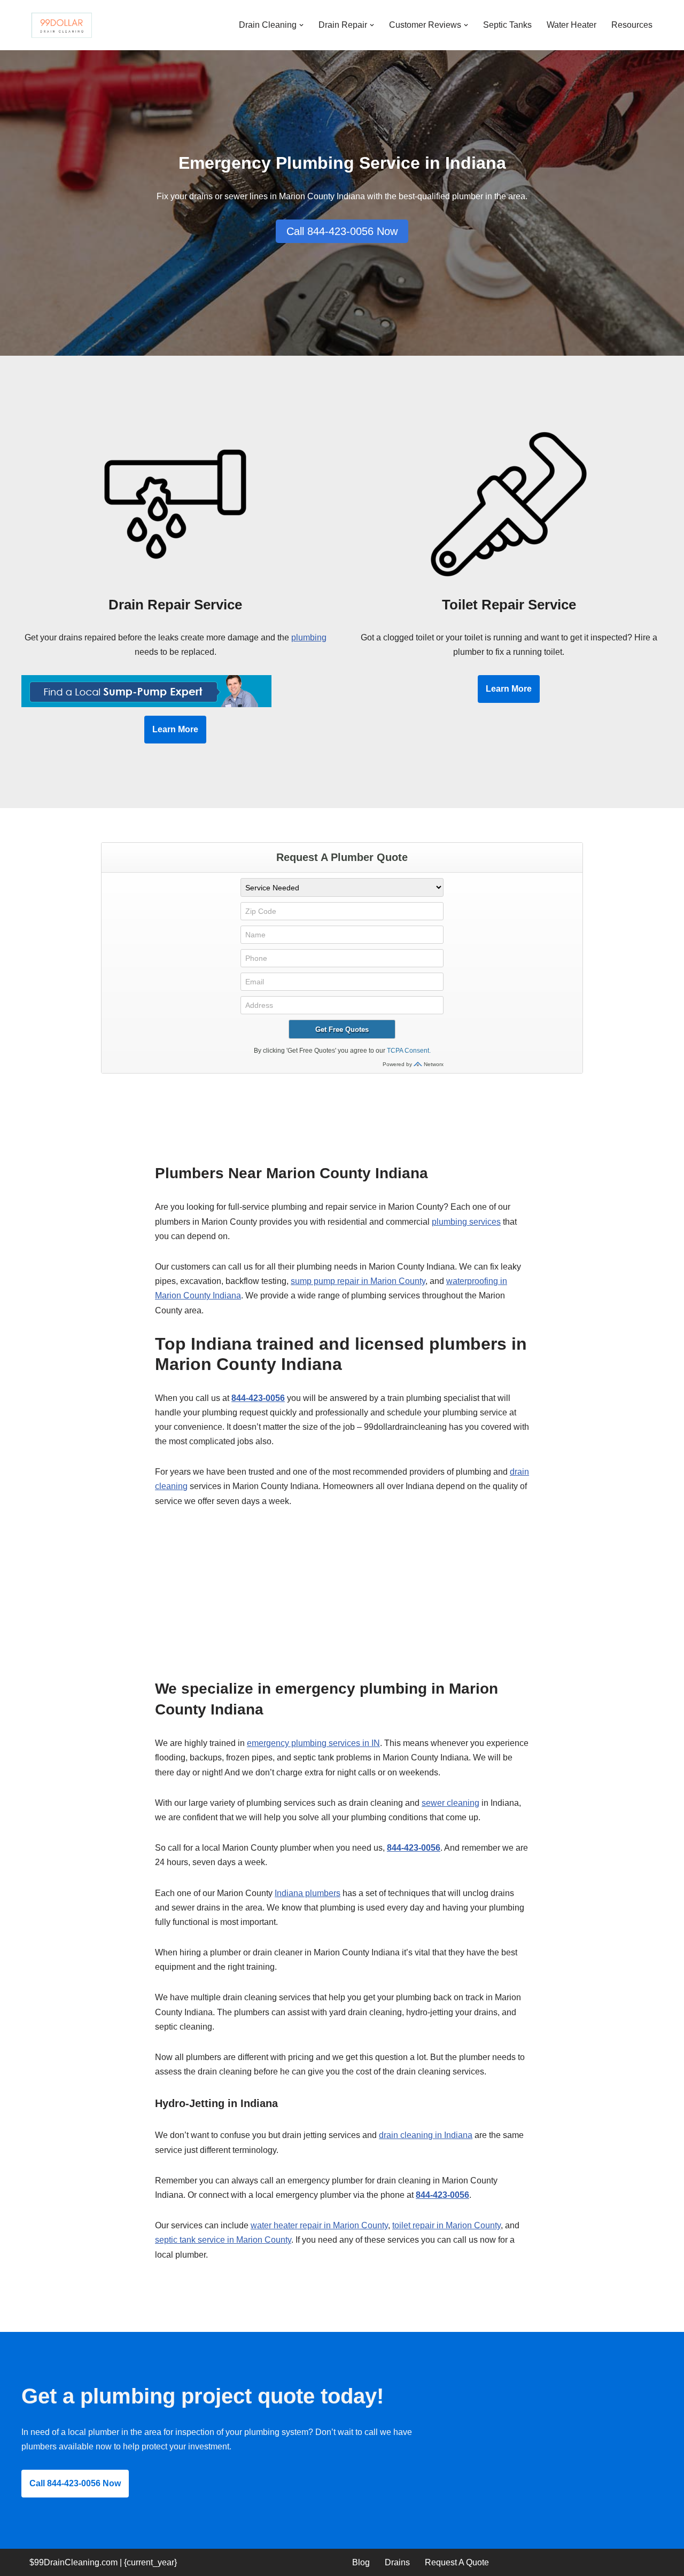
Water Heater (572, 25)
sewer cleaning (450, 1803)
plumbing (309, 637)
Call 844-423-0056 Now (342, 231)
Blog (361, 2562)
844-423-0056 (258, 1398)
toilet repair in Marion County (446, 2225)
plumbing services (466, 1222)
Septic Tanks (507, 25)
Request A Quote (457, 2562)
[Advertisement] (342, 1599)
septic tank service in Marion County (223, 2240)
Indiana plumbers (308, 1893)
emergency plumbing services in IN (313, 1743)
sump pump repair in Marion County (358, 1281)
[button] (301, 25)
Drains (397, 2562)
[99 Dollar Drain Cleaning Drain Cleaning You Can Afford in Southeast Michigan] (61, 25)
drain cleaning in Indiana (426, 2135)
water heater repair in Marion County (319, 2225)
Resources (632, 25)
